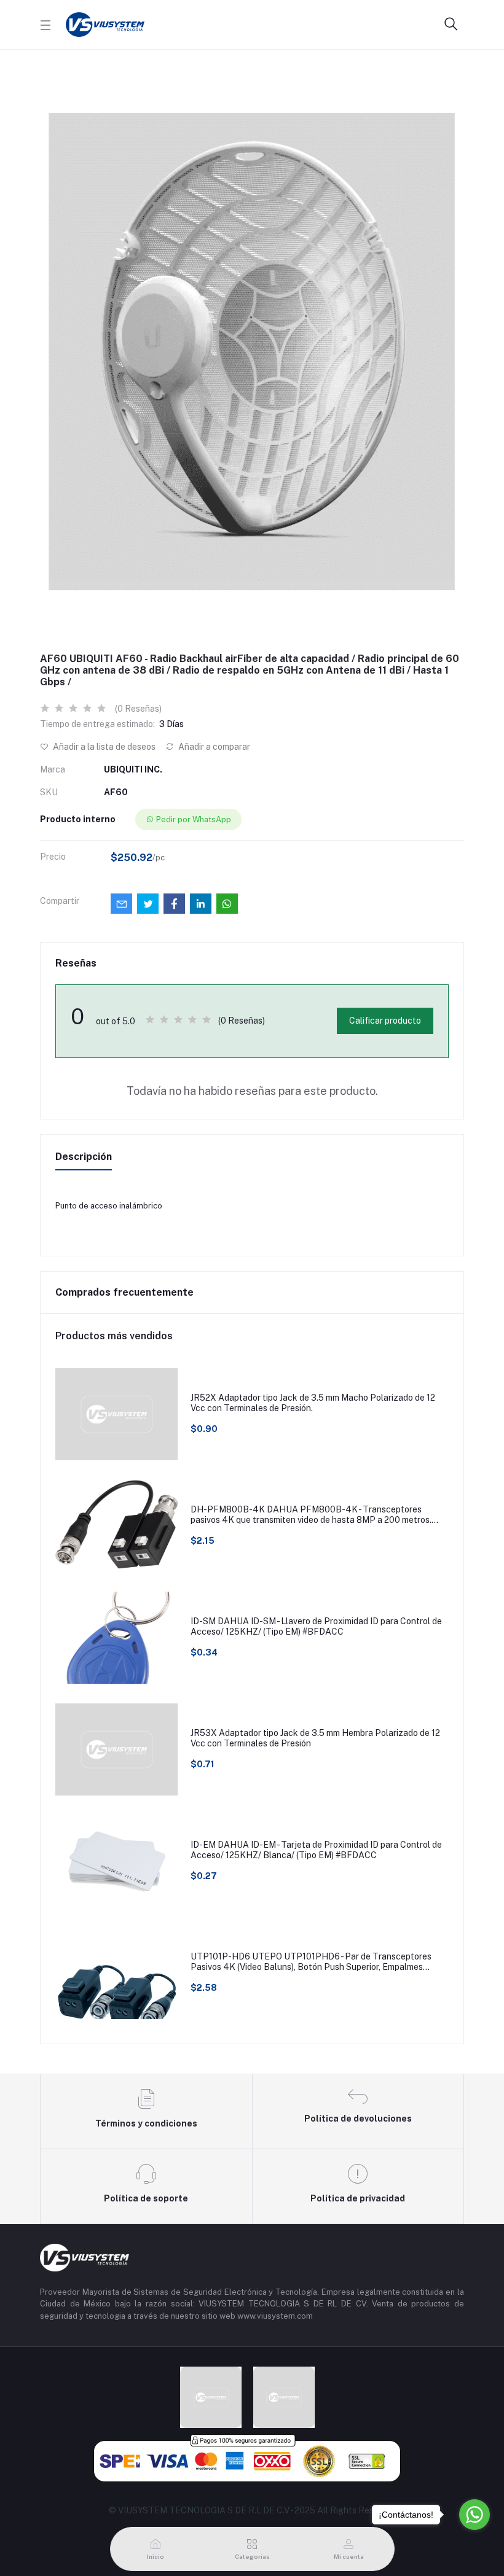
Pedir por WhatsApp (194, 819)
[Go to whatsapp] (474, 2515)
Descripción (84, 1157)
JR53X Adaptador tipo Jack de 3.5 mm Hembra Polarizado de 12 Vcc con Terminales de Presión (315, 1738)
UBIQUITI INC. (133, 769)
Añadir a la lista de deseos (103, 747)
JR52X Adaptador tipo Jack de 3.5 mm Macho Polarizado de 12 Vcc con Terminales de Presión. (313, 1403)
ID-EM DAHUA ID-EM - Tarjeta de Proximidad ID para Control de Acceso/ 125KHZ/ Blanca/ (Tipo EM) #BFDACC (316, 1850)
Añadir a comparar (213, 747)
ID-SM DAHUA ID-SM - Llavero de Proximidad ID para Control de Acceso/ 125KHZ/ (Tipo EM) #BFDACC (316, 1626)
